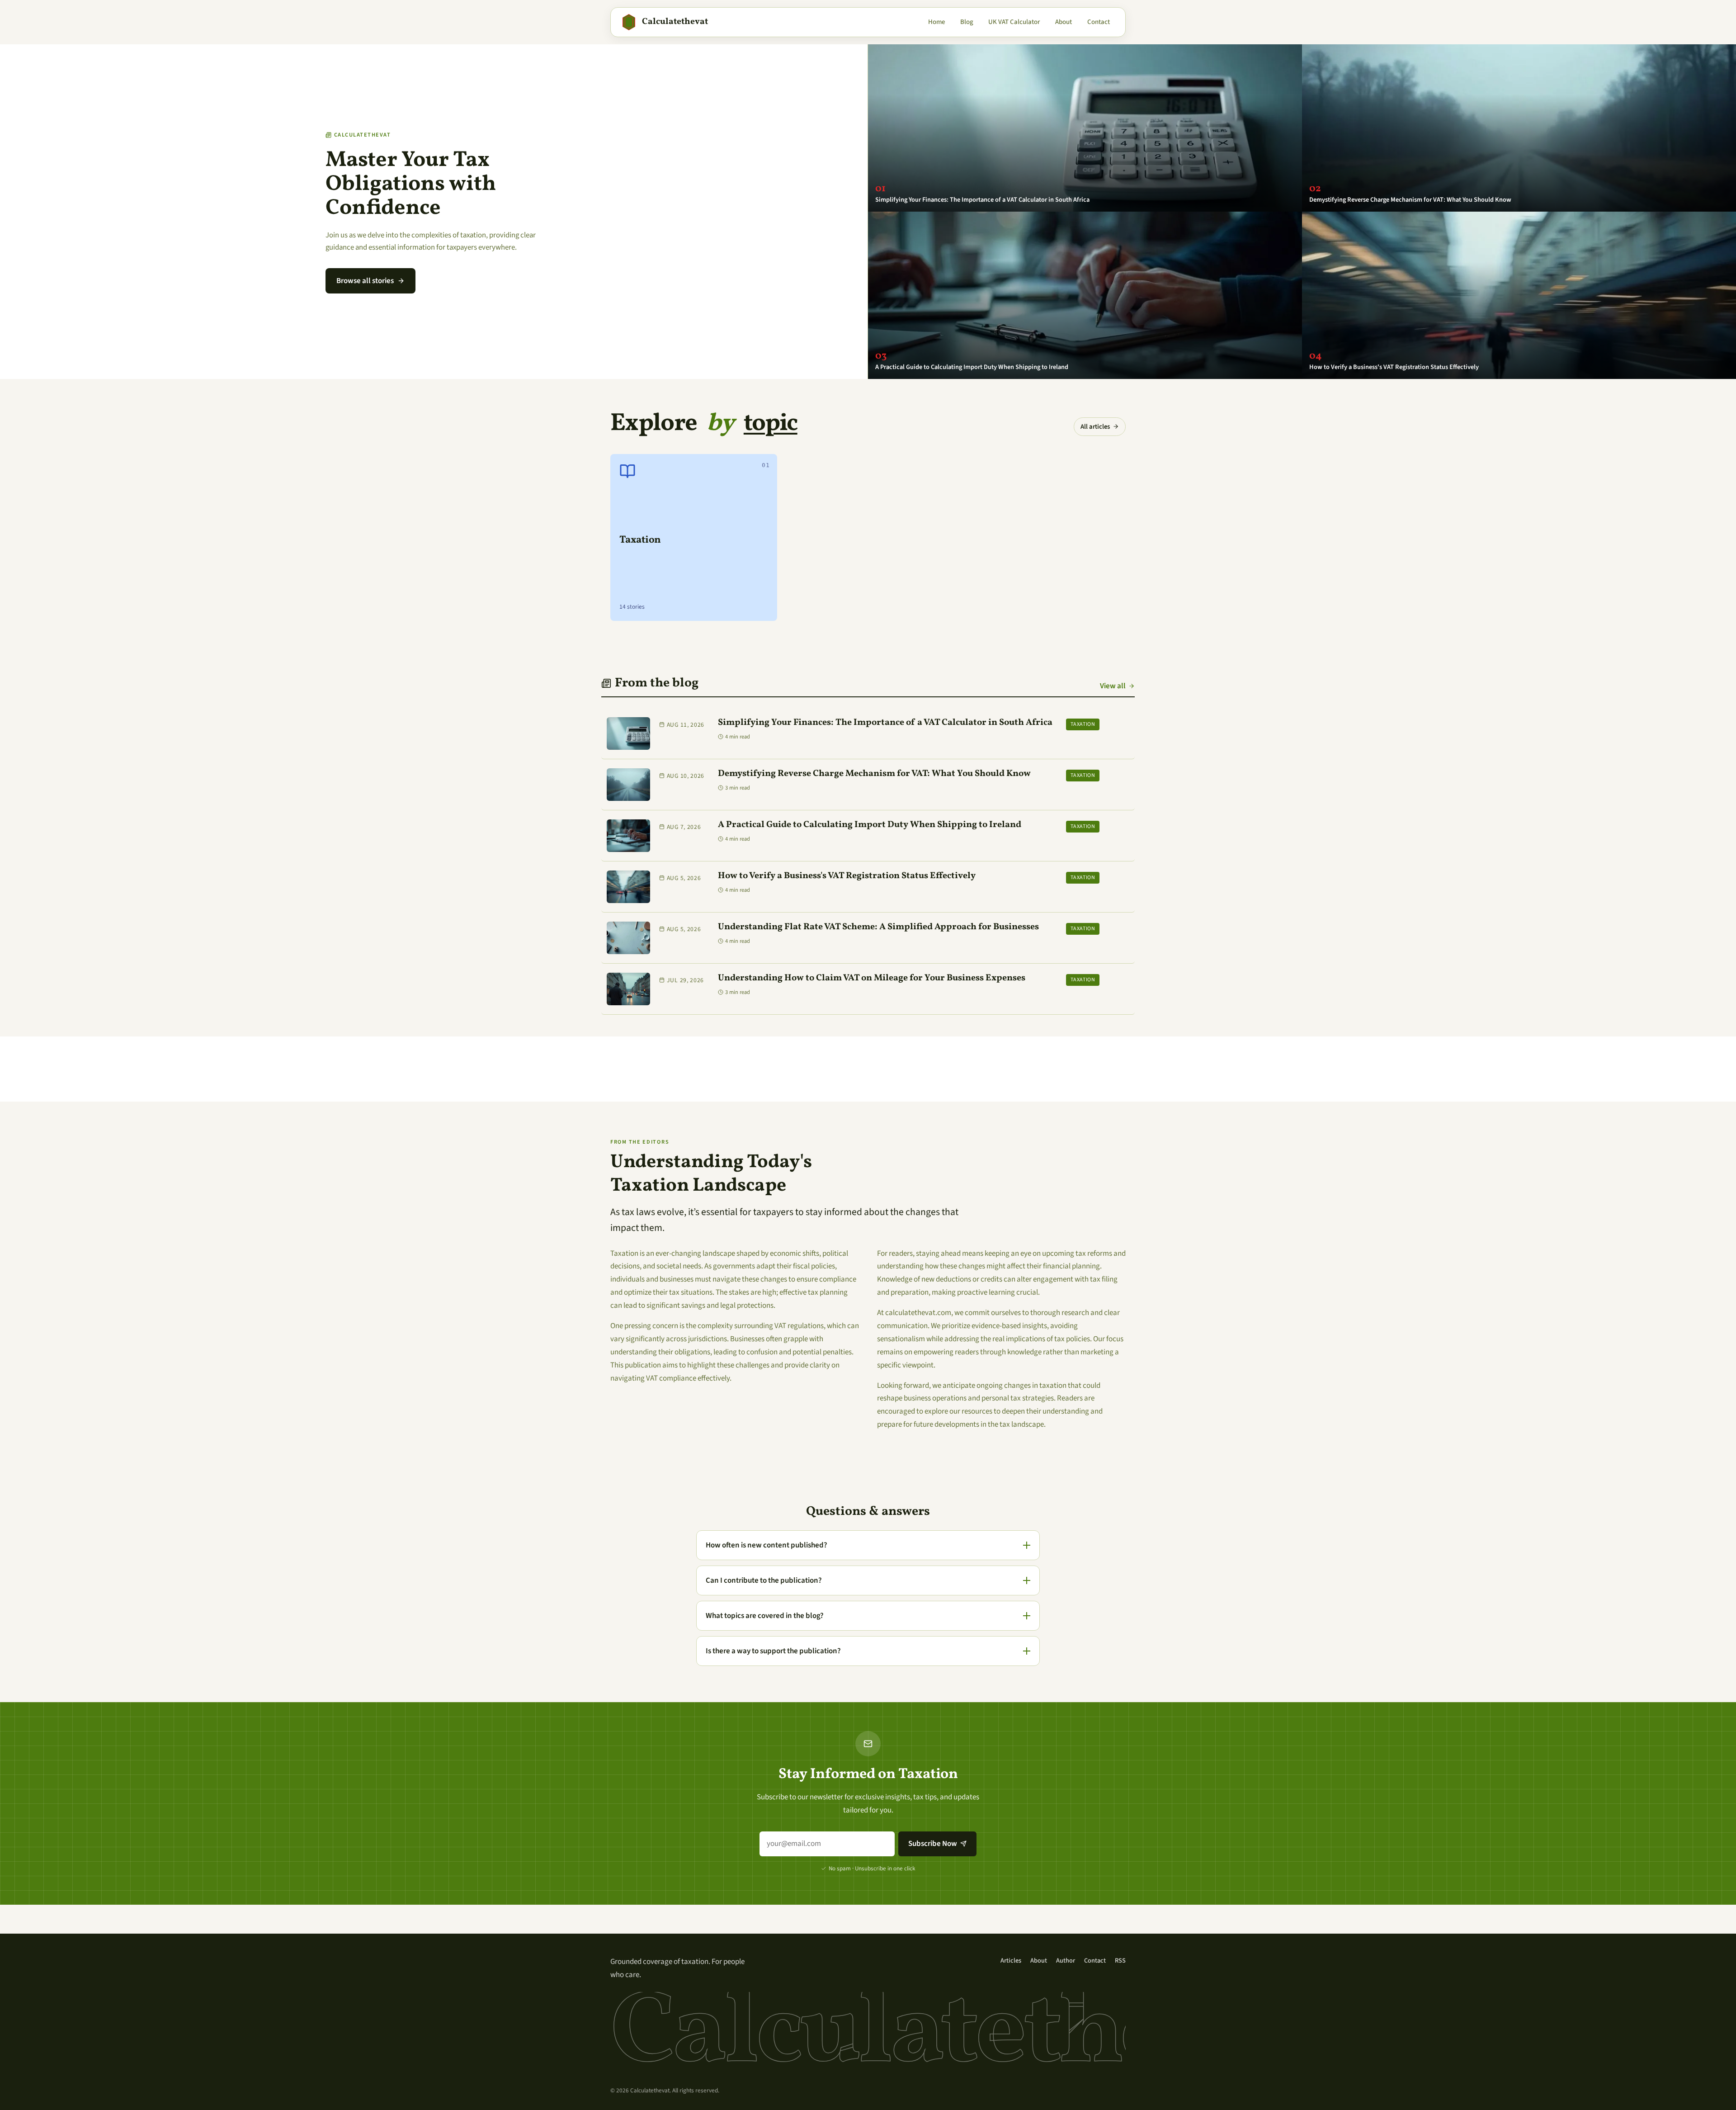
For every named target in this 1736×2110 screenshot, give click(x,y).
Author (1066, 1961)
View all (1113, 686)
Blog (967, 22)
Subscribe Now (933, 1844)
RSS (1120, 1961)
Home (936, 22)
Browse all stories (365, 281)
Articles (1011, 1961)
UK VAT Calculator (1014, 22)
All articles (1095, 427)
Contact (1099, 22)
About (1064, 22)
